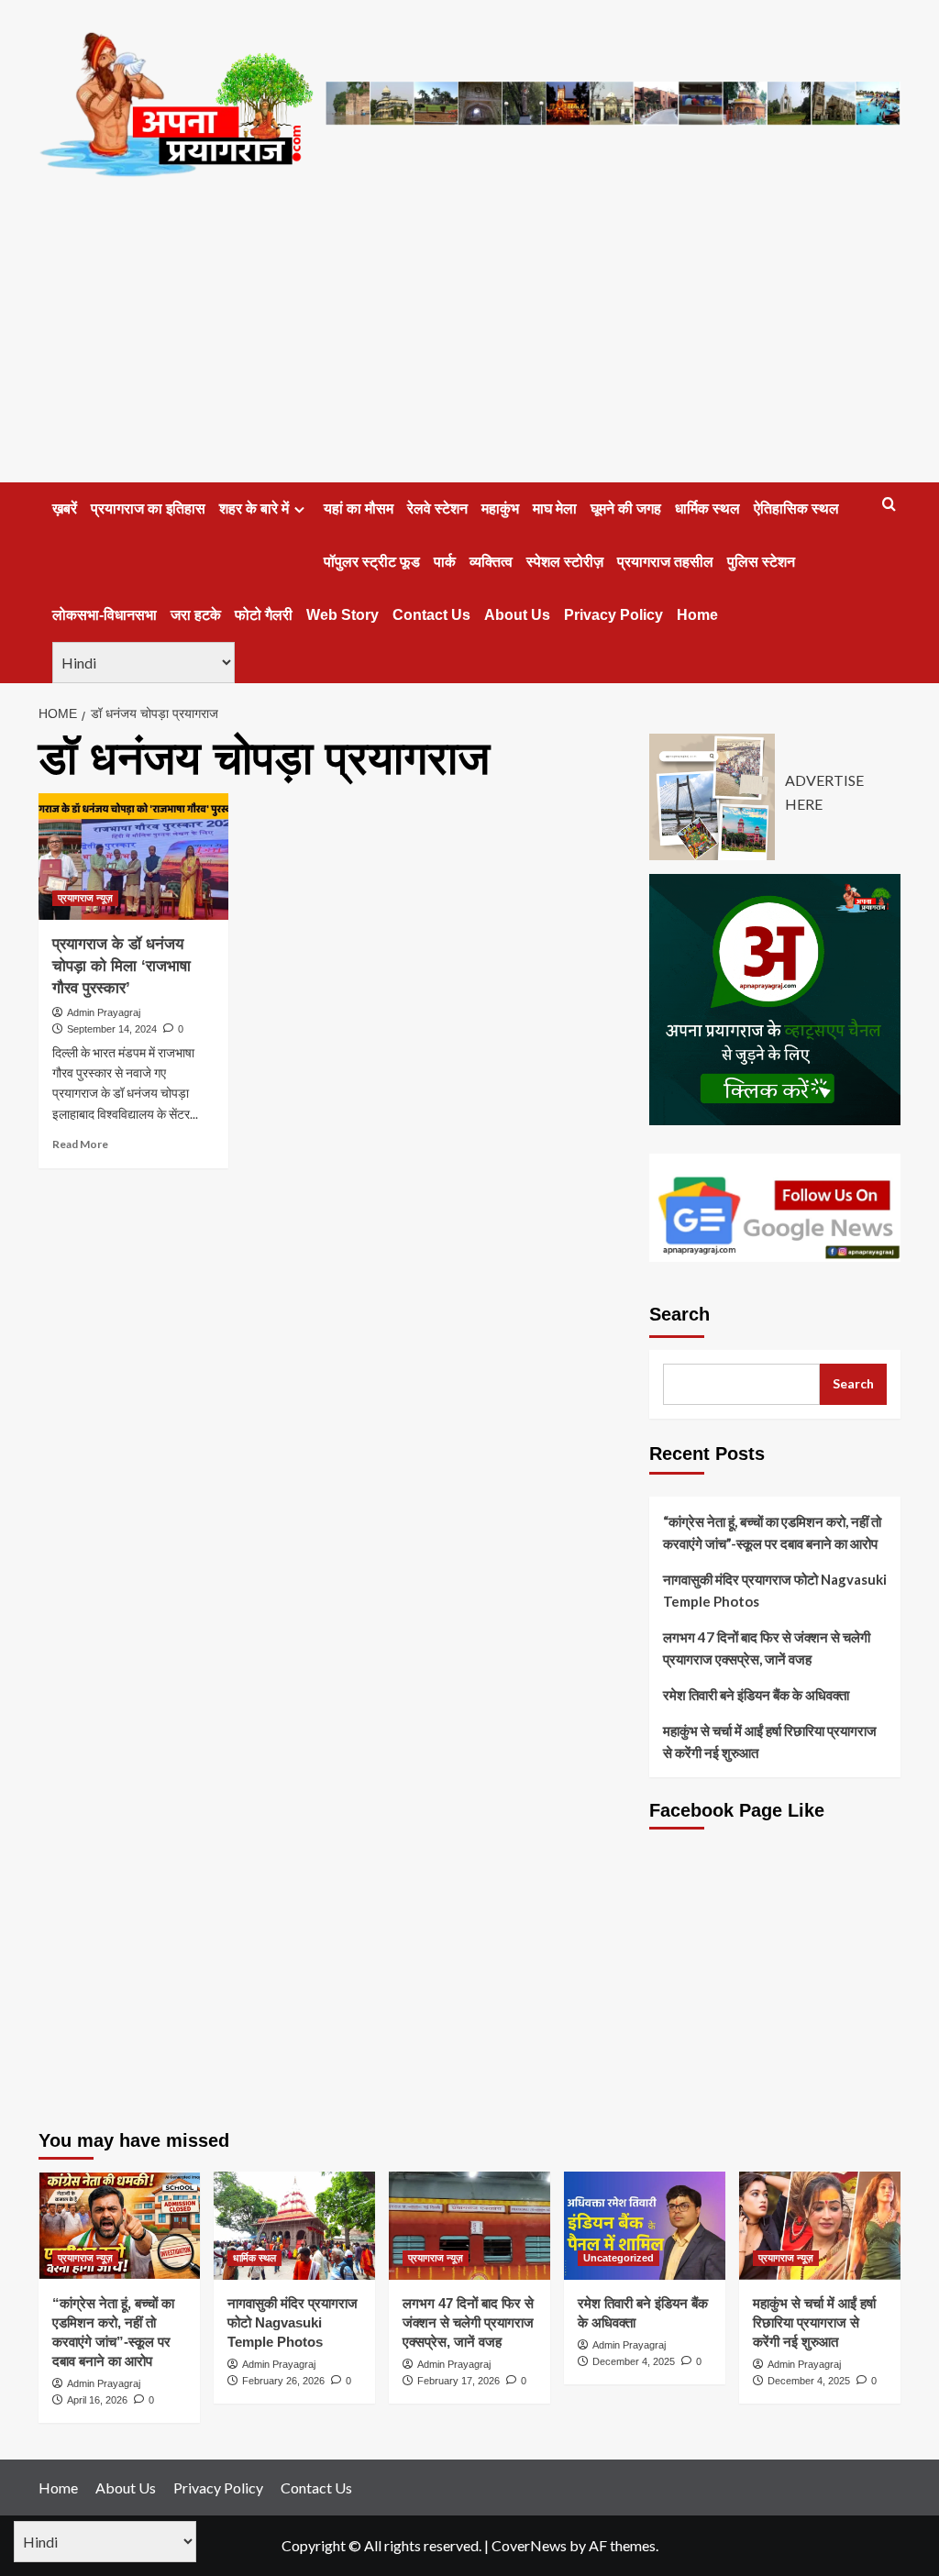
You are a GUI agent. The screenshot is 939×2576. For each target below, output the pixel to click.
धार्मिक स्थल (707, 509)
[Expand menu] (299, 509)
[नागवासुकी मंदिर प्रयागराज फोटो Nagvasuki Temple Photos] (294, 2225)
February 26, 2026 (283, 2381)
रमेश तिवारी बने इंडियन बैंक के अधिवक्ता (756, 1695)
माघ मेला (555, 509)
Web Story (342, 615)
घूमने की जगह (626, 509)
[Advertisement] (469, 345)
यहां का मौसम (359, 509)
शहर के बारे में (254, 509)
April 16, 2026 (97, 2400)
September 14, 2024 (112, 1029)
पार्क (445, 562)
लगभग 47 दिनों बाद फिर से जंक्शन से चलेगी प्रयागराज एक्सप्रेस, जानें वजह (767, 1648)
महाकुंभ (500, 509)
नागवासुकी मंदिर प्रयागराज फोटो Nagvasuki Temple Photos (775, 1590)
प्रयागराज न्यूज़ (85, 898)
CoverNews (529, 2545)
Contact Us (431, 615)
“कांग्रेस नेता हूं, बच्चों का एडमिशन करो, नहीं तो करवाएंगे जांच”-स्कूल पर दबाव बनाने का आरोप (772, 1532)
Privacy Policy (613, 615)
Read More (80, 1144)
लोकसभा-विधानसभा (105, 615)
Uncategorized (619, 2258)
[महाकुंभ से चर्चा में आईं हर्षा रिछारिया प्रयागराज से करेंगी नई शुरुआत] (820, 2225)
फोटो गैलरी (264, 615)
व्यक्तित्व (491, 562)
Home (697, 615)
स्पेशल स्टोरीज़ (565, 562)
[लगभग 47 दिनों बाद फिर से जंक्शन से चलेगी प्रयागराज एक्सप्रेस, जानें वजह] (469, 2225)
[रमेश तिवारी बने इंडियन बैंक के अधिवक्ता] (645, 2225)
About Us (517, 615)
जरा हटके (196, 615)
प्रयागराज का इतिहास (148, 509)
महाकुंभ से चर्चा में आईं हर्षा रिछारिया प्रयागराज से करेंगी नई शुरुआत (770, 1741)
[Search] (889, 505)
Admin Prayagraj (104, 1012)
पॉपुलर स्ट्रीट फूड (372, 562)
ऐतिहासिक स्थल (796, 509)
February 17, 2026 (458, 2381)
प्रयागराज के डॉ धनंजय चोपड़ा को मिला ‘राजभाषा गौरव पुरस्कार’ (122, 966)
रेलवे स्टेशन (437, 509)
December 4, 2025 (634, 2361)
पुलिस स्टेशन (761, 562)
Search (679, 1314)
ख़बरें (65, 509)
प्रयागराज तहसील (665, 562)
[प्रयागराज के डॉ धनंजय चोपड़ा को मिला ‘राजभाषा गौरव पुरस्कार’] (133, 857)
